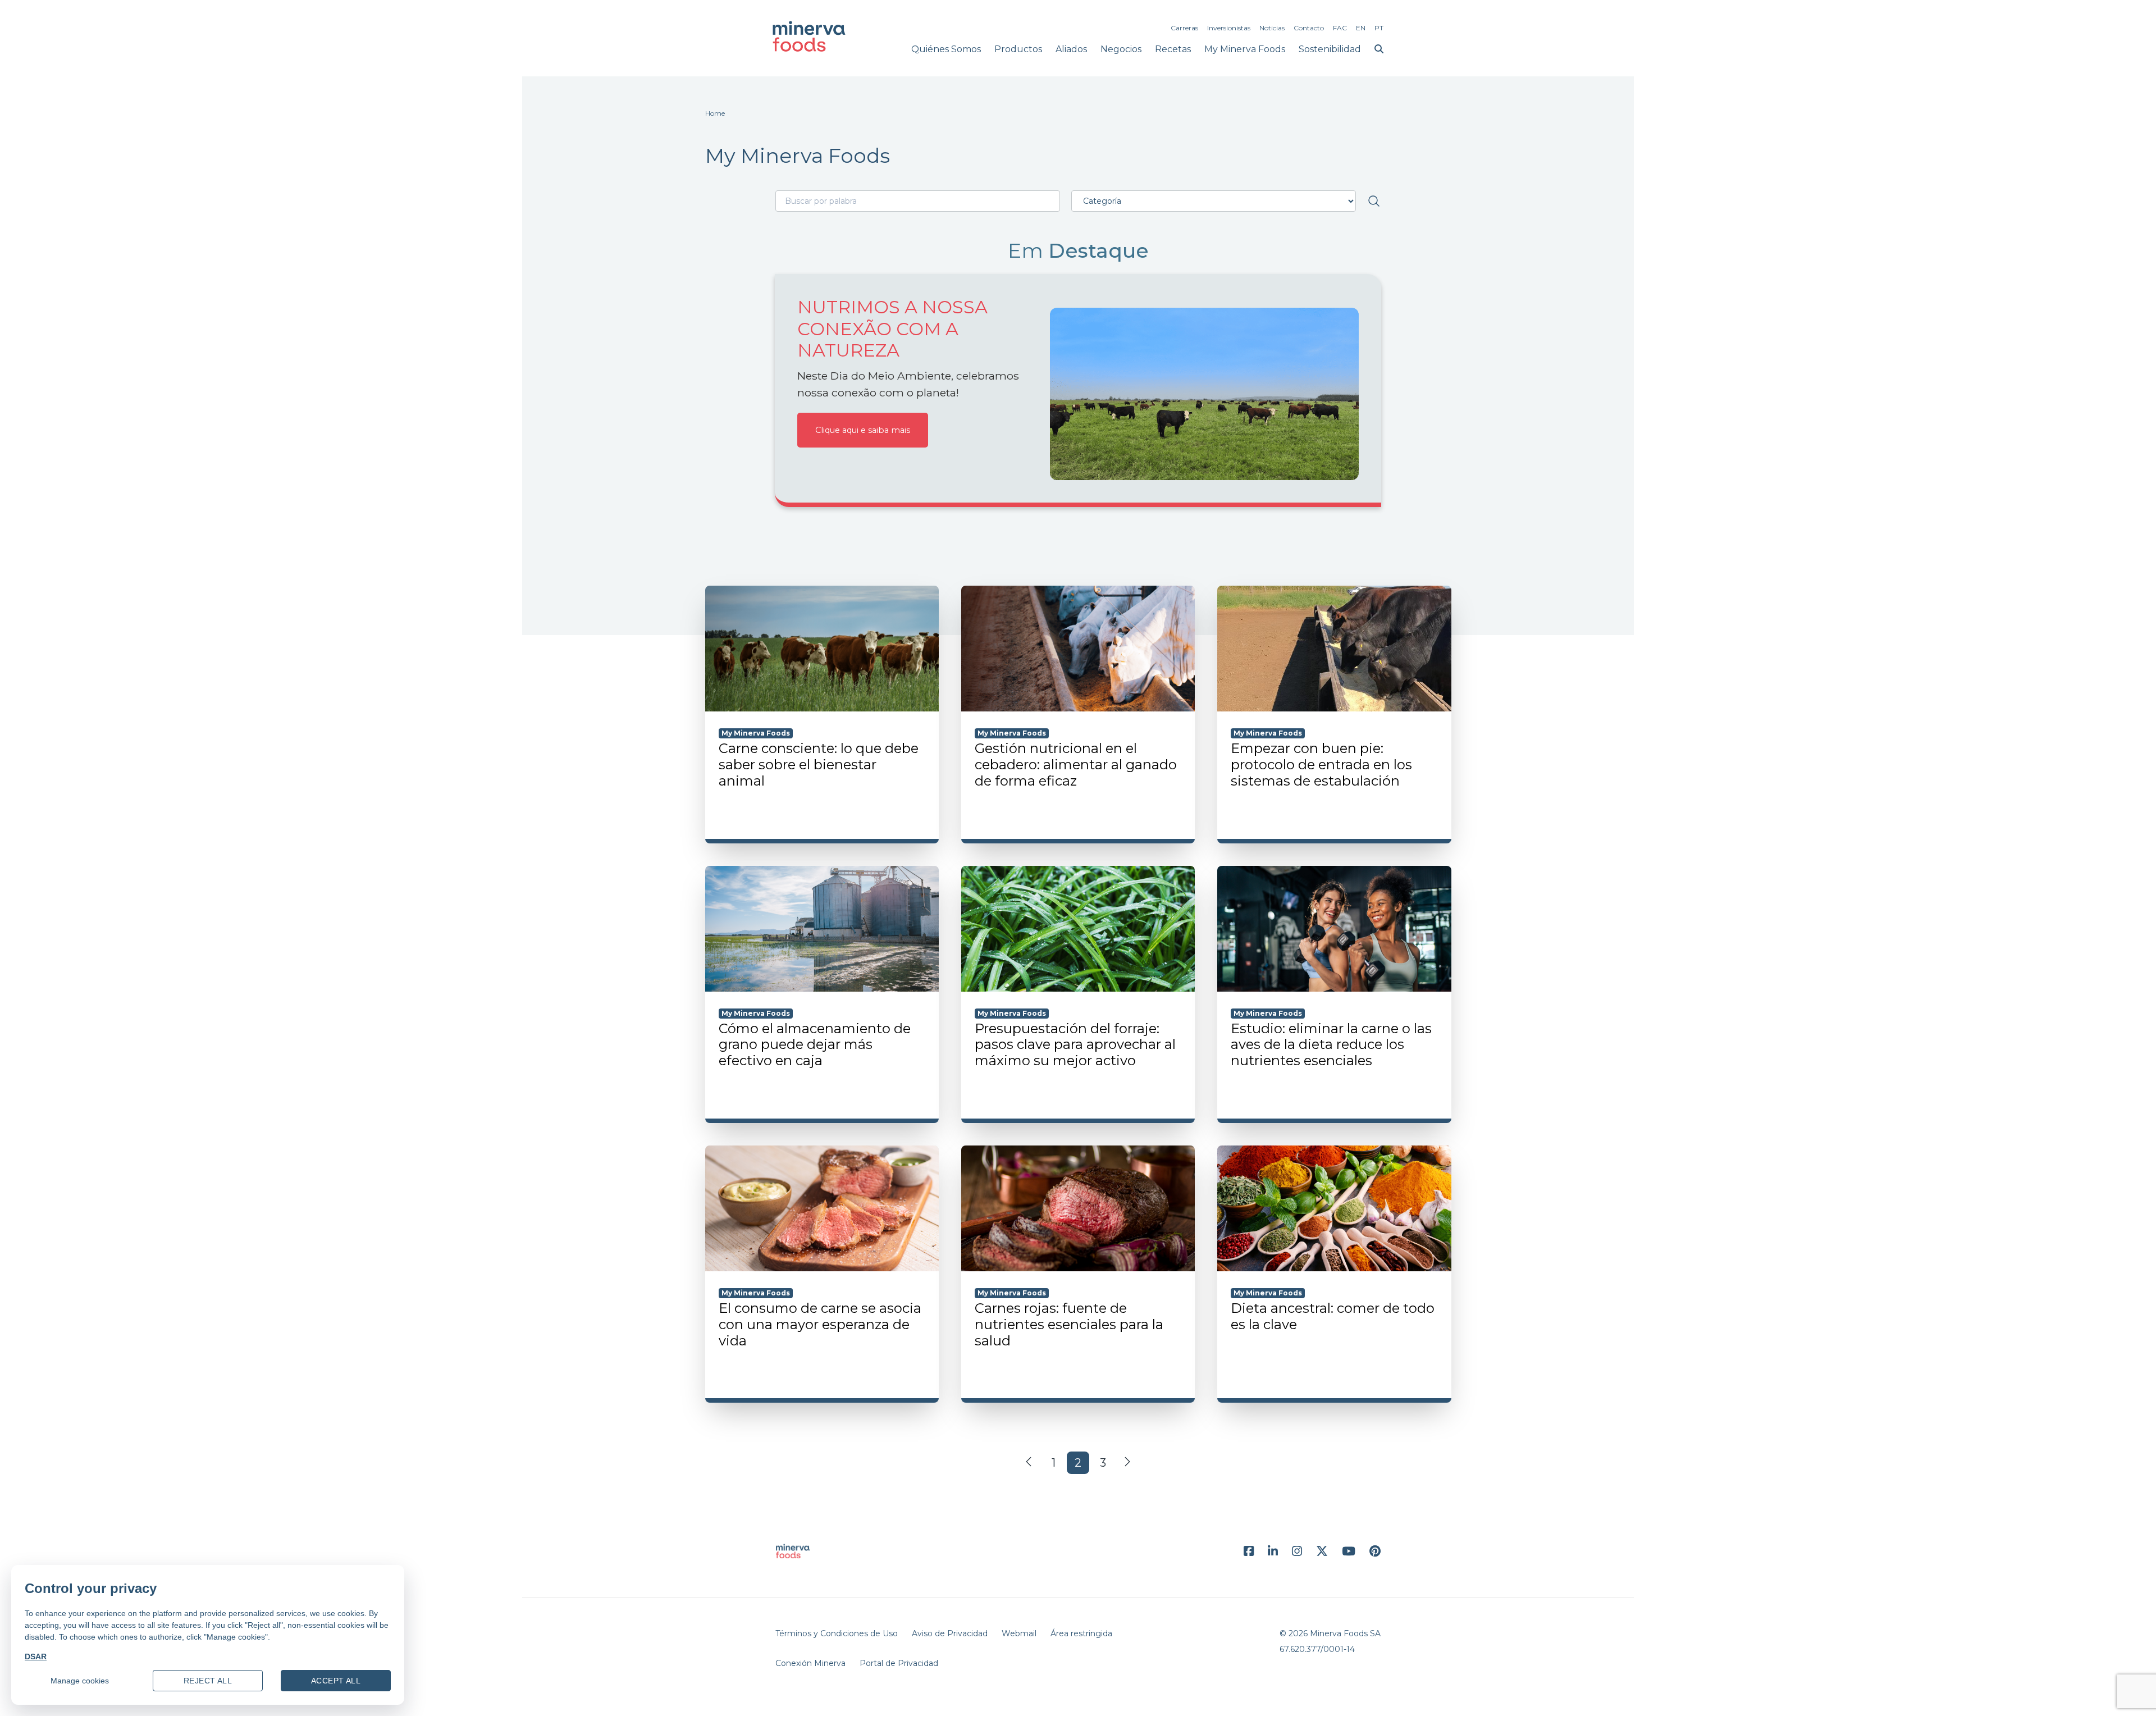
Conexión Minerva (810, 1663)
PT (1379, 28)
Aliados (1071, 49)
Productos (1018, 49)
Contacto (1309, 28)
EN (1361, 28)
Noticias (1272, 28)
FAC (1340, 28)
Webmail (1019, 1633)
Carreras (1184, 28)
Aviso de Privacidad (950, 1633)
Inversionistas (1229, 28)
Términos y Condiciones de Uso (837, 1633)
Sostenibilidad (1330, 49)
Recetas (1173, 49)
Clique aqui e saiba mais (863, 430)
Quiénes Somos (946, 49)
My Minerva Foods (1245, 49)
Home (715, 113)
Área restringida (1081, 1633)
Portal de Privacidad (899, 1663)
